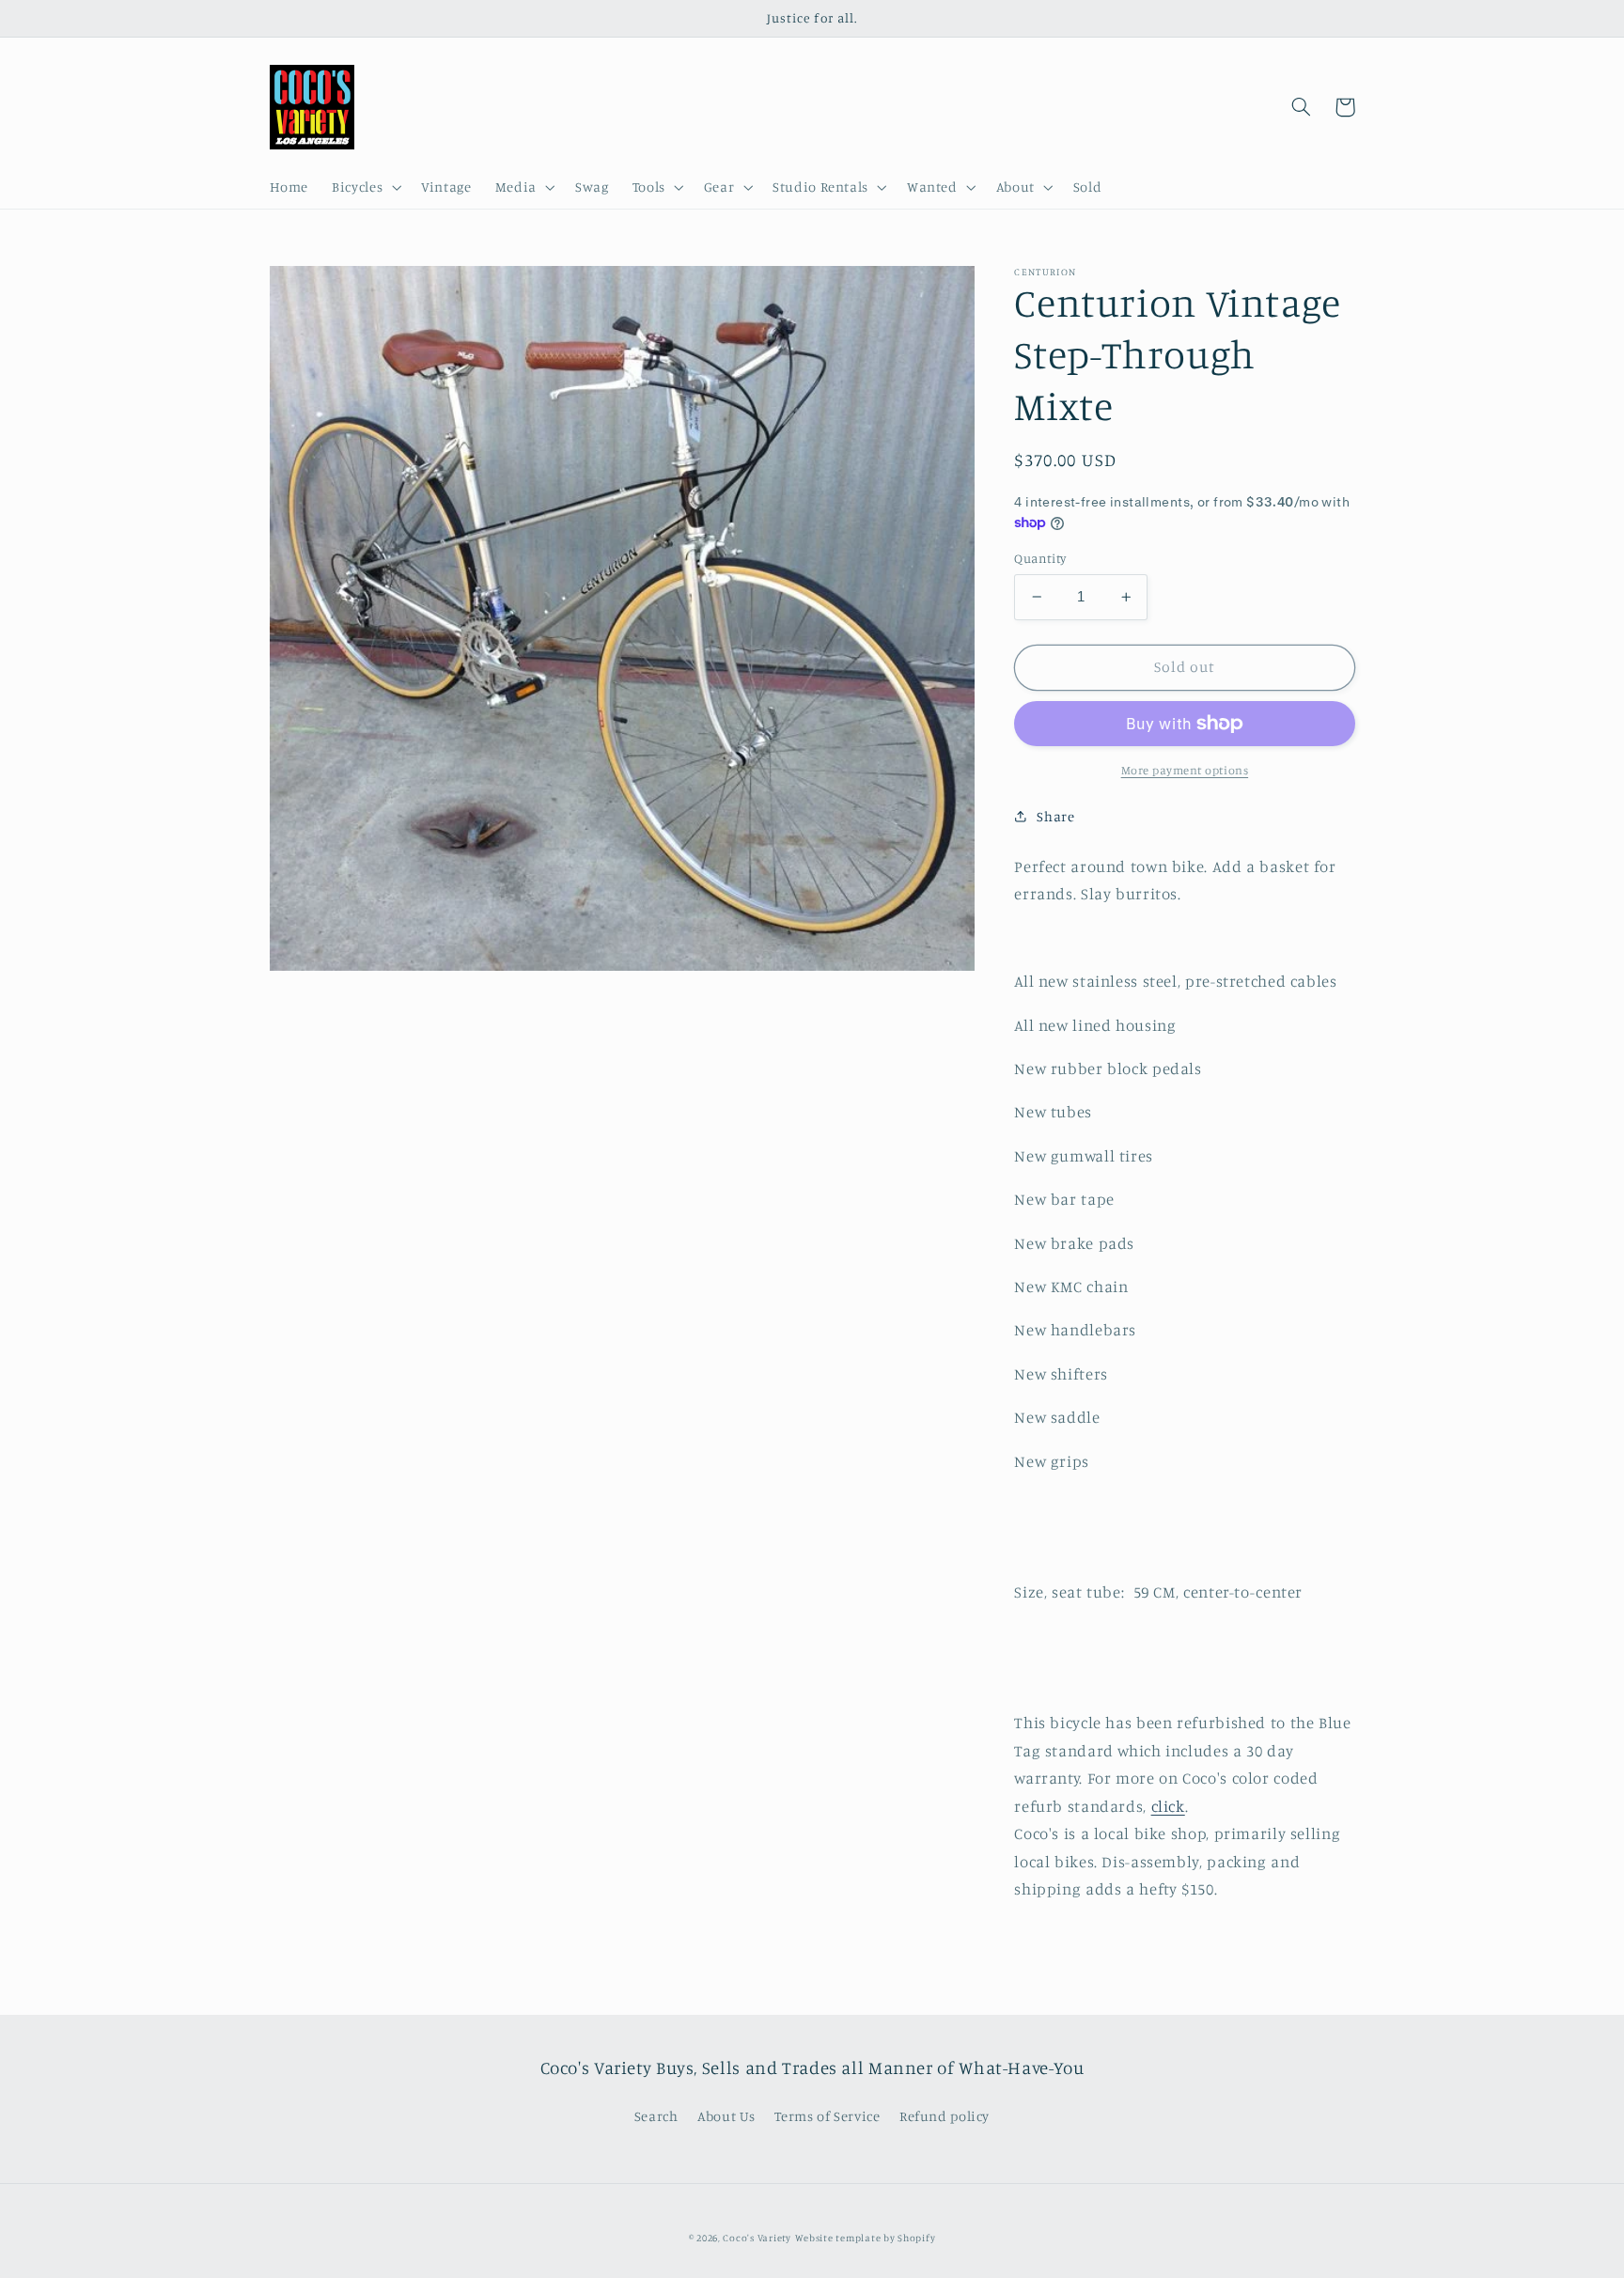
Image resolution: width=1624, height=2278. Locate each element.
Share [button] (1055, 816)
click (1168, 1805)
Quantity (1040, 558)
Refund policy (945, 2116)
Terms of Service (827, 2116)
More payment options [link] (1185, 770)
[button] (365, 188)
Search (656, 2116)
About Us (726, 2116)
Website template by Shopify (866, 2238)
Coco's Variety (757, 2238)
